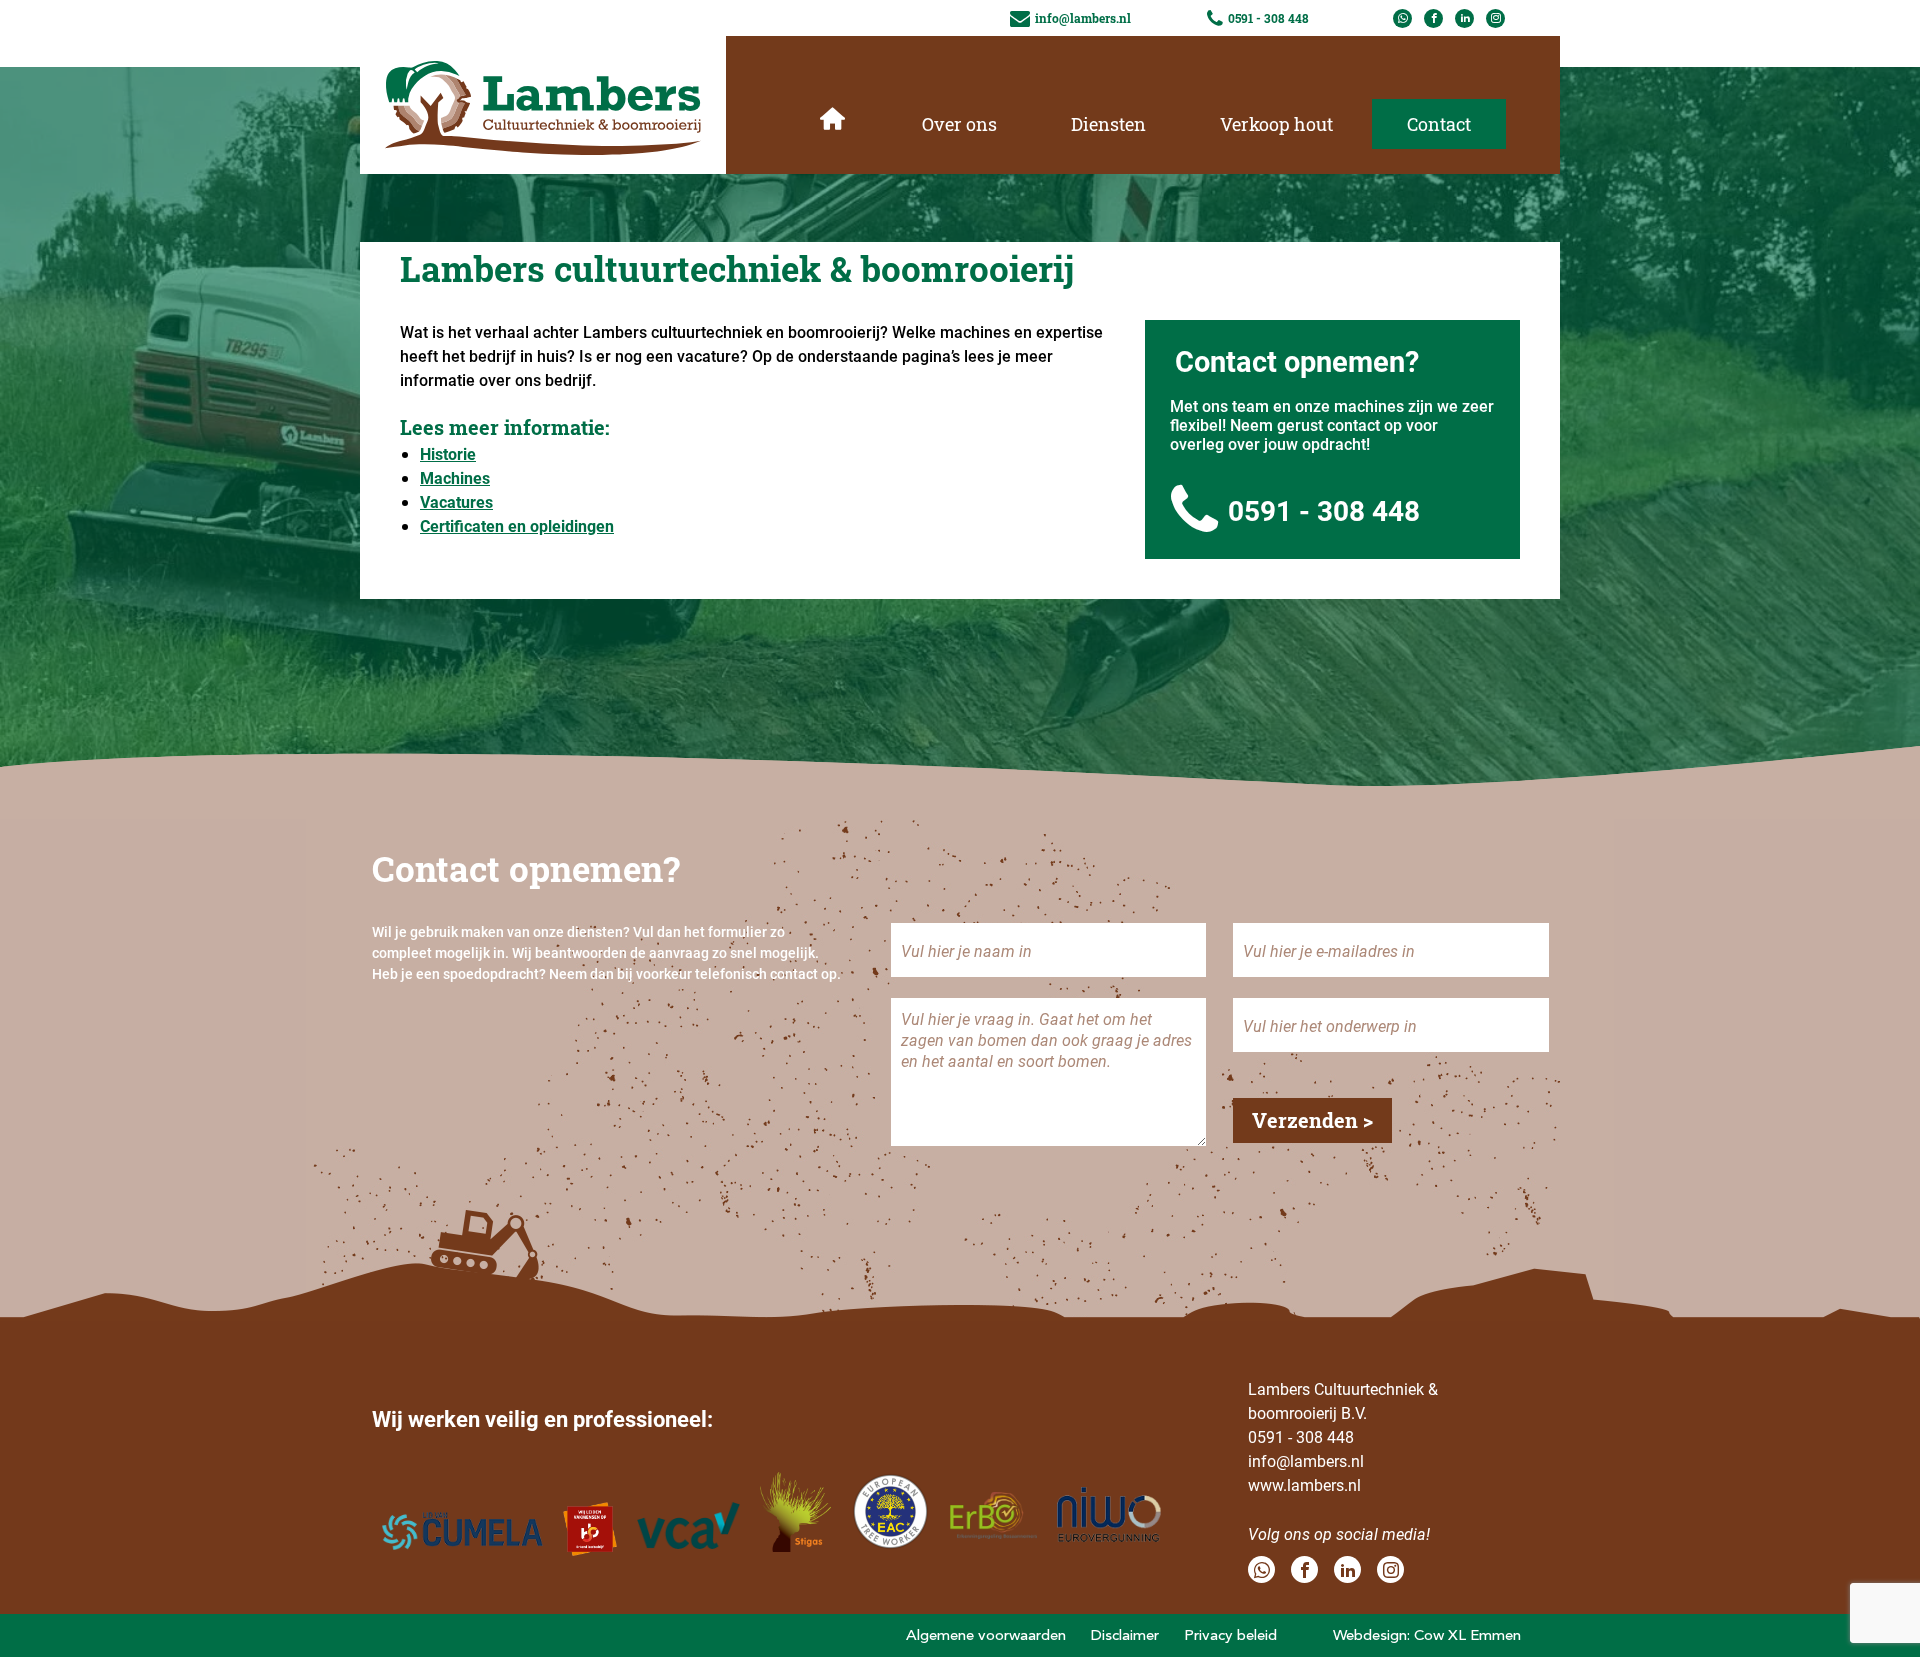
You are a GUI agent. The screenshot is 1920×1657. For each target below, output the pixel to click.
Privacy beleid (1230, 1635)
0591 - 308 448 (1324, 510)
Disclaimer (1125, 1635)
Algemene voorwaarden (986, 1635)
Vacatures (456, 501)
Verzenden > (1312, 1120)
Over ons (959, 124)
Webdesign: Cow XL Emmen (1427, 1635)
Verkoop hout (1276, 124)
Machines (455, 477)
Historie (448, 453)
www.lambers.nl (1304, 1484)
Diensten (1108, 124)
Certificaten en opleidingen (517, 525)
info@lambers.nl (1306, 1460)
